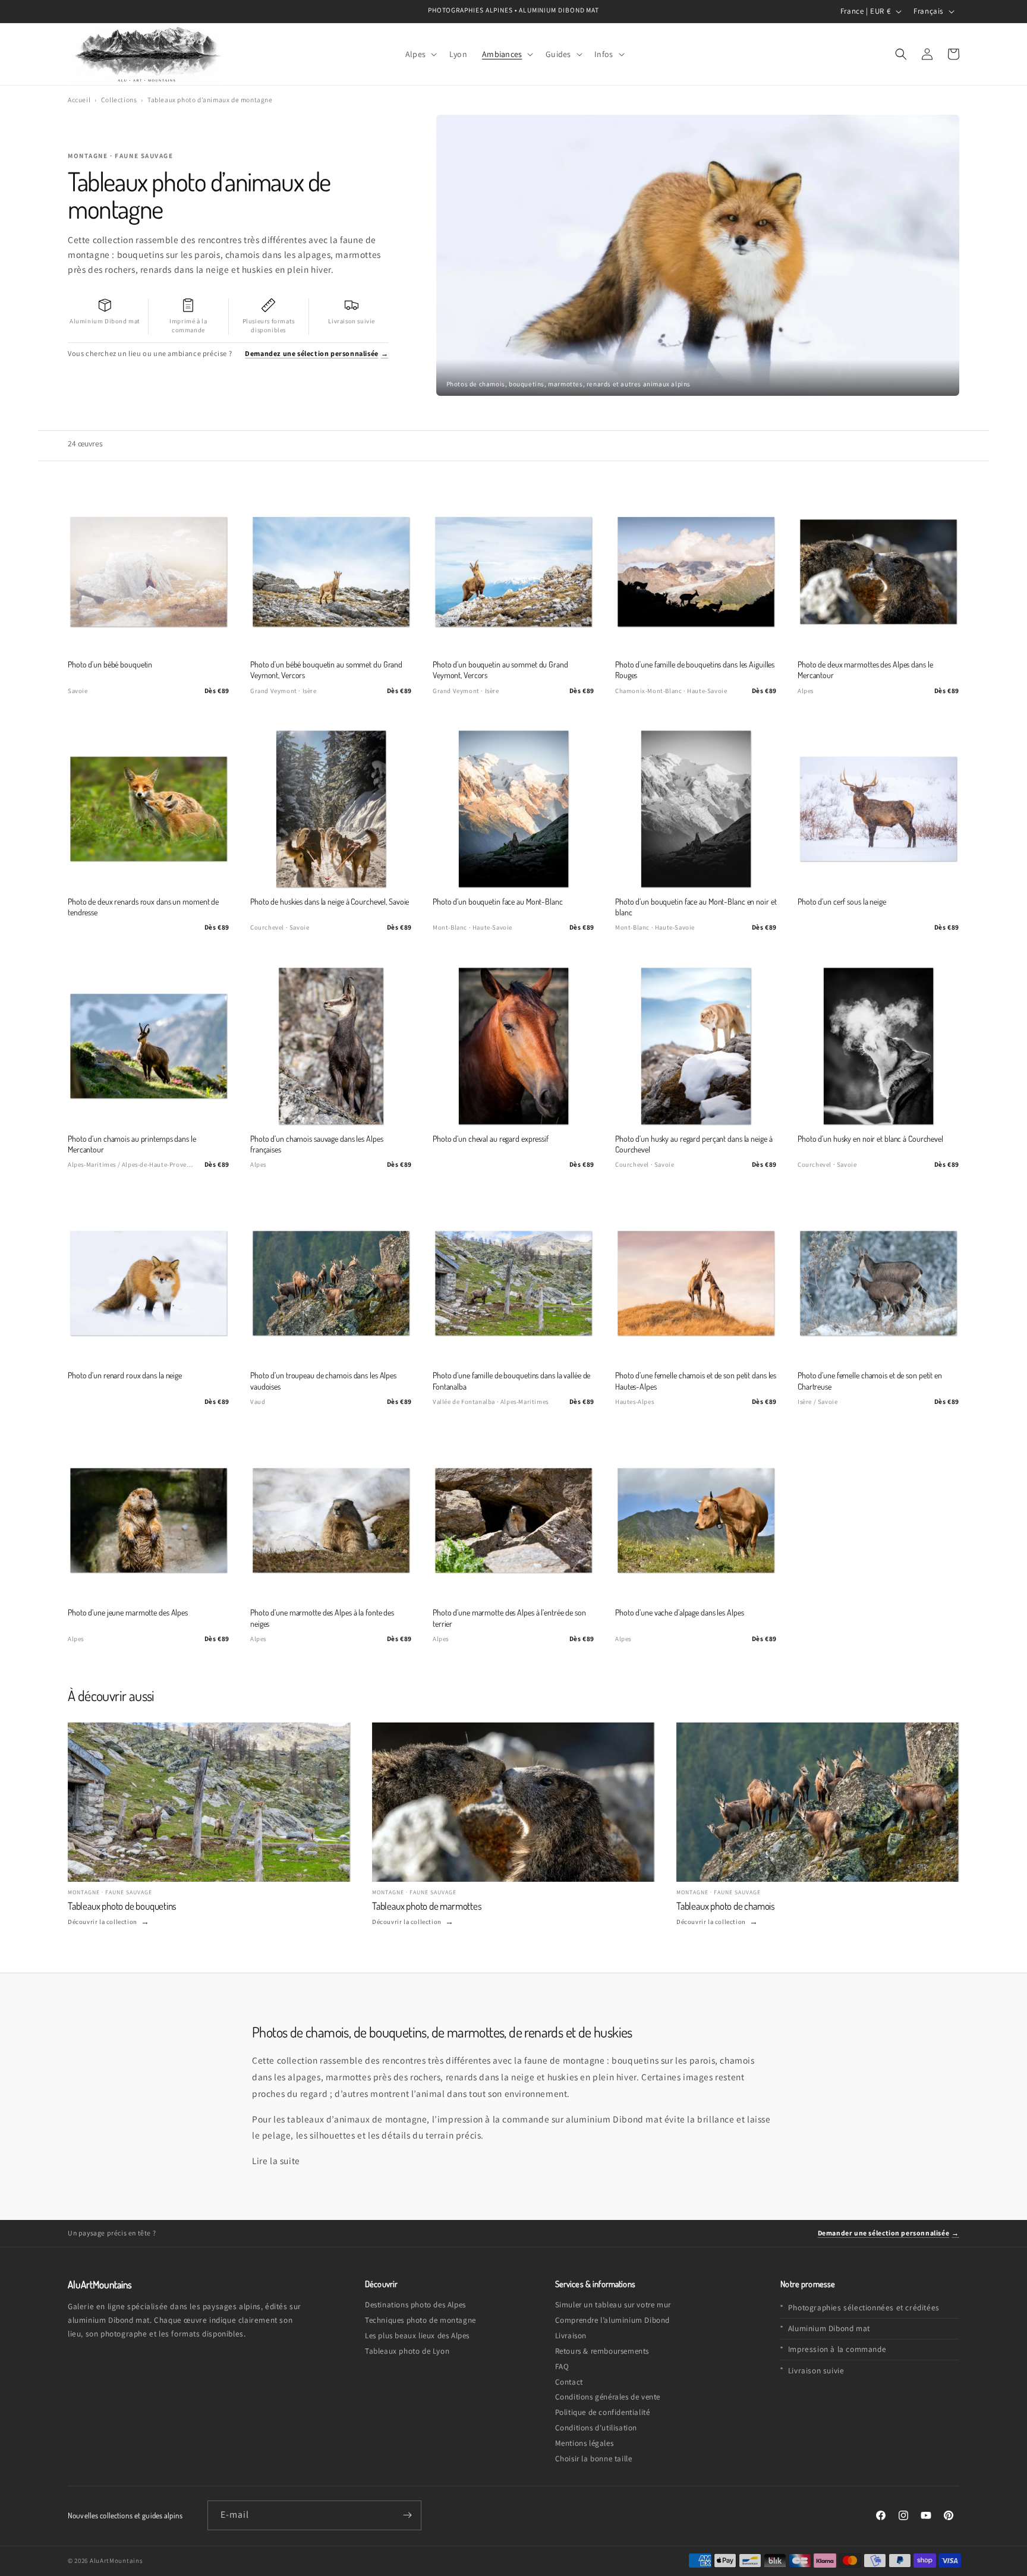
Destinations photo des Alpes (415, 2305)
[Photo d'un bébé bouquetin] (149, 572)
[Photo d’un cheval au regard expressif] (513, 1046)
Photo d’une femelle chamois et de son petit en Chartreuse (870, 1380)
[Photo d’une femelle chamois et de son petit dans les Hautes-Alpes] (696, 1283)
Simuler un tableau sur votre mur (613, 2305)
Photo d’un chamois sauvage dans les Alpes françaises (316, 1144)
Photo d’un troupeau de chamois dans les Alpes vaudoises (323, 1380)
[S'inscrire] (407, 2515)
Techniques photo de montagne (420, 2320)
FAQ (562, 2366)
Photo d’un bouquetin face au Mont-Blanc (498, 901)
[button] (420, 54)
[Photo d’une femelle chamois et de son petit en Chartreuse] (878, 1283)
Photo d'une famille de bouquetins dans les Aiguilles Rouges (695, 670)
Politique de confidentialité (603, 2412)
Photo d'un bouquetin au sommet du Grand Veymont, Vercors (500, 670)
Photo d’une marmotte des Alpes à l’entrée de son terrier (509, 1618)
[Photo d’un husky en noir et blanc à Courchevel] (878, 1046)
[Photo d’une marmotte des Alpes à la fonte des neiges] (331, 1520)
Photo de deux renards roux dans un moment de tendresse (143, 907)
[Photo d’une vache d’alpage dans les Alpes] (696, 1520)
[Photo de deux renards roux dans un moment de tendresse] (149, 809)
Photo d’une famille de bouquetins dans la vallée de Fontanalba (511, 1380)
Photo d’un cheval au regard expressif (491, 1139)
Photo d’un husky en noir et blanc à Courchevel (870, 1139)
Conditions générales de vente (608, 2397)
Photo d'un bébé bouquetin (110, 664)
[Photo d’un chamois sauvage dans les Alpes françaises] (331, 1046)
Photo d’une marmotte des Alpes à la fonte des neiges (322, 1618)
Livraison (571, 2336)
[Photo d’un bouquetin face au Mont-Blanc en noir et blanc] (696, 809)
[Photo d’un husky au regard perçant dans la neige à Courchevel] (696, 1046)
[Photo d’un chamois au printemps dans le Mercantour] (149, 1046)
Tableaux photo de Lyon (407, 2351)
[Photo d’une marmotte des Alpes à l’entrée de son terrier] (513, 1520)
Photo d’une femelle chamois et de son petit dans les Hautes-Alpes (696, 1380)
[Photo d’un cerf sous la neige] (878, 809)
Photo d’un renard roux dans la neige (125, 1375)
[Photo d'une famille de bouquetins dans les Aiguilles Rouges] (696, 572)
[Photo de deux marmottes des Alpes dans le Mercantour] (878, 572)
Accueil (79, 100)
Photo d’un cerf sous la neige (842, 901)
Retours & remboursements (602, 2351)
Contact (569, 2382)
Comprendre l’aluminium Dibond (612, 2320)
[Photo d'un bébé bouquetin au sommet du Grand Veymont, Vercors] (331, 572)
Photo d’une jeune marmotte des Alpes (128, 1612)
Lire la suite (276, 2161)
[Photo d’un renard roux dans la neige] (149, 1283)
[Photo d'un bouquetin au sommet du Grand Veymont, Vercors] (513, 572)
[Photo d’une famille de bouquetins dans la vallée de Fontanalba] (513, 1283)
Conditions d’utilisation (596, 2428)
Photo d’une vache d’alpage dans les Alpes (679, 1612)
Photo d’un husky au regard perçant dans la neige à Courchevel (694, 1144)
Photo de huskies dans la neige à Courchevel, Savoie (330, 901)
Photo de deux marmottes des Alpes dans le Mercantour (865, 670)
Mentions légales (585, 2443)
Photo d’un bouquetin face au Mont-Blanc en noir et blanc (696, 907)
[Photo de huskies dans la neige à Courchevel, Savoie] (331, 809)
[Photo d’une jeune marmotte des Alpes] (149, 1520)
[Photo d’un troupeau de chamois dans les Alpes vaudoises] (331, 1283)
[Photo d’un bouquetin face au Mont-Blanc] (513, 809)
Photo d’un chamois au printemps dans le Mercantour (132, 1144)
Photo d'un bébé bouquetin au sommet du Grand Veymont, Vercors (326, 670)
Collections (119, 100)
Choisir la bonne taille (594, 2459)
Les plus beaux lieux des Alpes (417, 2336)
